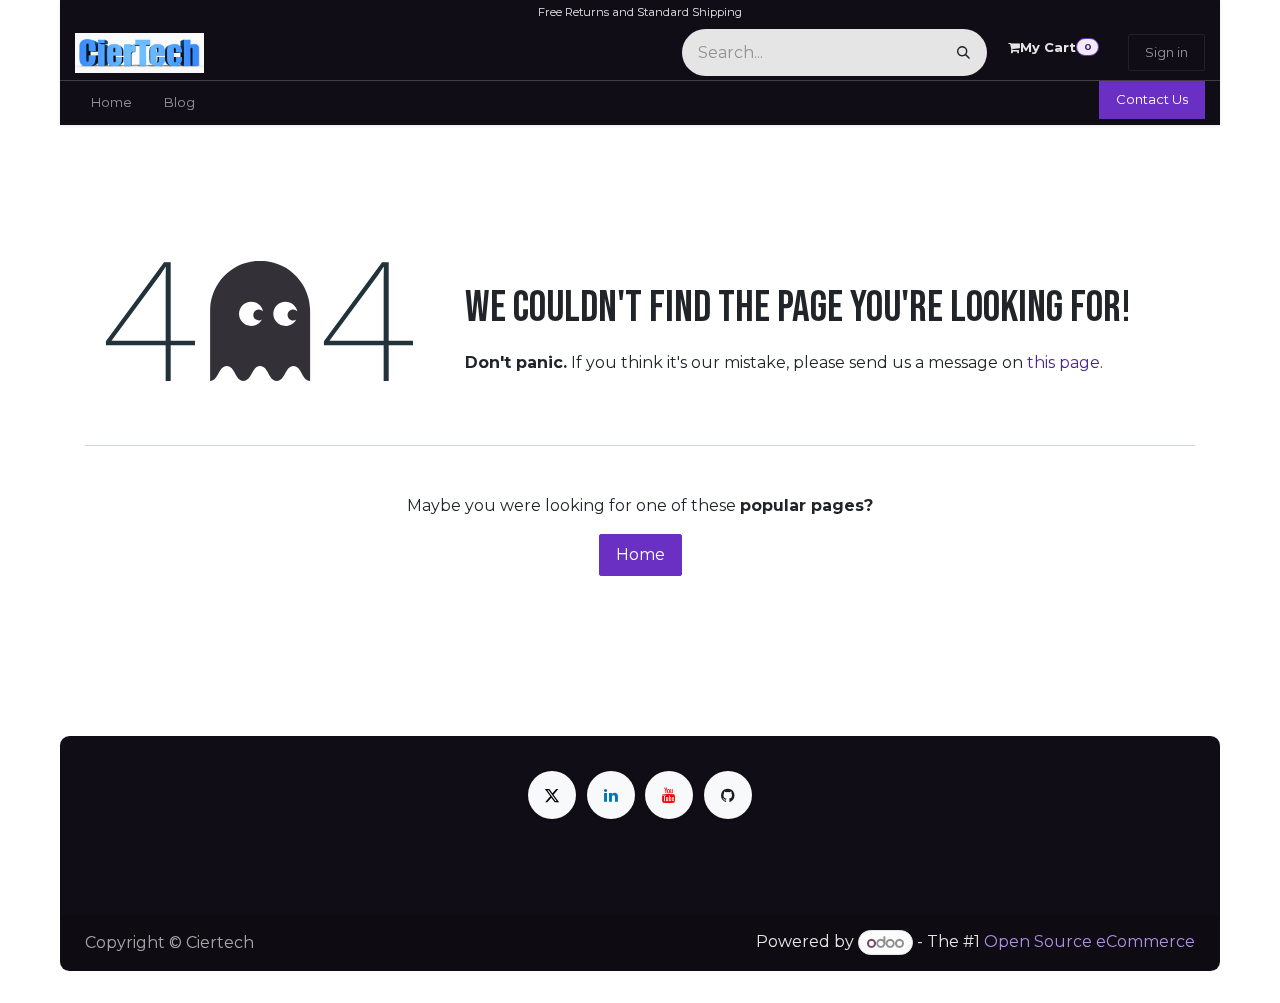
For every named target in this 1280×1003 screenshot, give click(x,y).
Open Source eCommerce (1089, 942)
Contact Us (1152, 99)
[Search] (963, 52)
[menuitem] (111, 103)
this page (1063, 362)
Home (640, 554)
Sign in (1166, 52)
